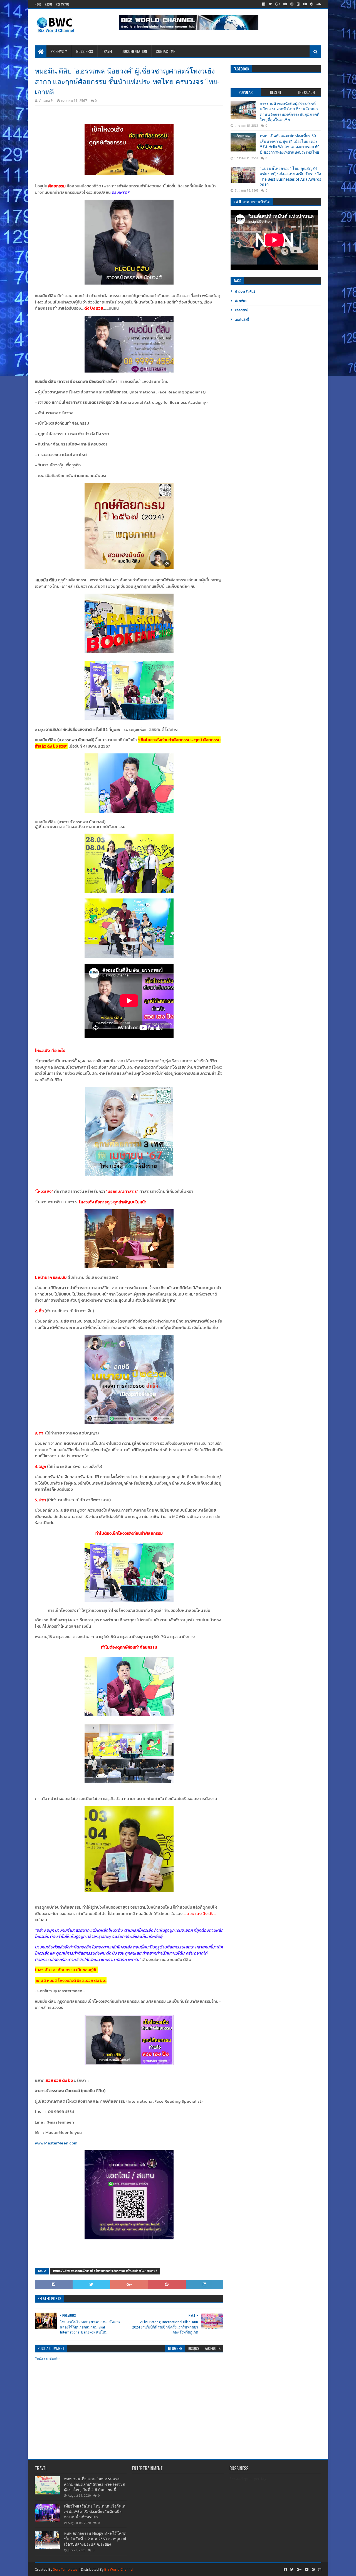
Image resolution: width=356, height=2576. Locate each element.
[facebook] (264, 4)
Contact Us (63, 4)
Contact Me (165, 51)
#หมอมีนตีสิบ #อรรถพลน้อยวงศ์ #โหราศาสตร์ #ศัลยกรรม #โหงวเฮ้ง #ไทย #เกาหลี (105, 2271)
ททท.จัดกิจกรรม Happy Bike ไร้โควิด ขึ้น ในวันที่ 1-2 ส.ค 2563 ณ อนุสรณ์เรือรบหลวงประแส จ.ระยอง (95, 2539)
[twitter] (270, 4)
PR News (57, 51)
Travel (107, 51)
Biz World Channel (119, 2569)
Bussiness (85, 51)
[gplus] (278, 4)
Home (38, 4)
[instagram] (298, 4)
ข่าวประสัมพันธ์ (245, 292)
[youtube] (285, 4)
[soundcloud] (318, 4)
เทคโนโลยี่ (242, 320)
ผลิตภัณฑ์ (241, 310)
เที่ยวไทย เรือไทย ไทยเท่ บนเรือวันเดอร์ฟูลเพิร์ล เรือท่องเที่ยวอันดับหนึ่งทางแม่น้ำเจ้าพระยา (95, 2512)
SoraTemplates (65, 2569)
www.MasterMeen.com (56, 2143)
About (49, 4)
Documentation (134, 51)
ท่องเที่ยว (241, 301)
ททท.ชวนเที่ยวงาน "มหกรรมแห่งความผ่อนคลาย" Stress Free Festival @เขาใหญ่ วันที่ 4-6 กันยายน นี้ (95, 2484)
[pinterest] (292, 4)
